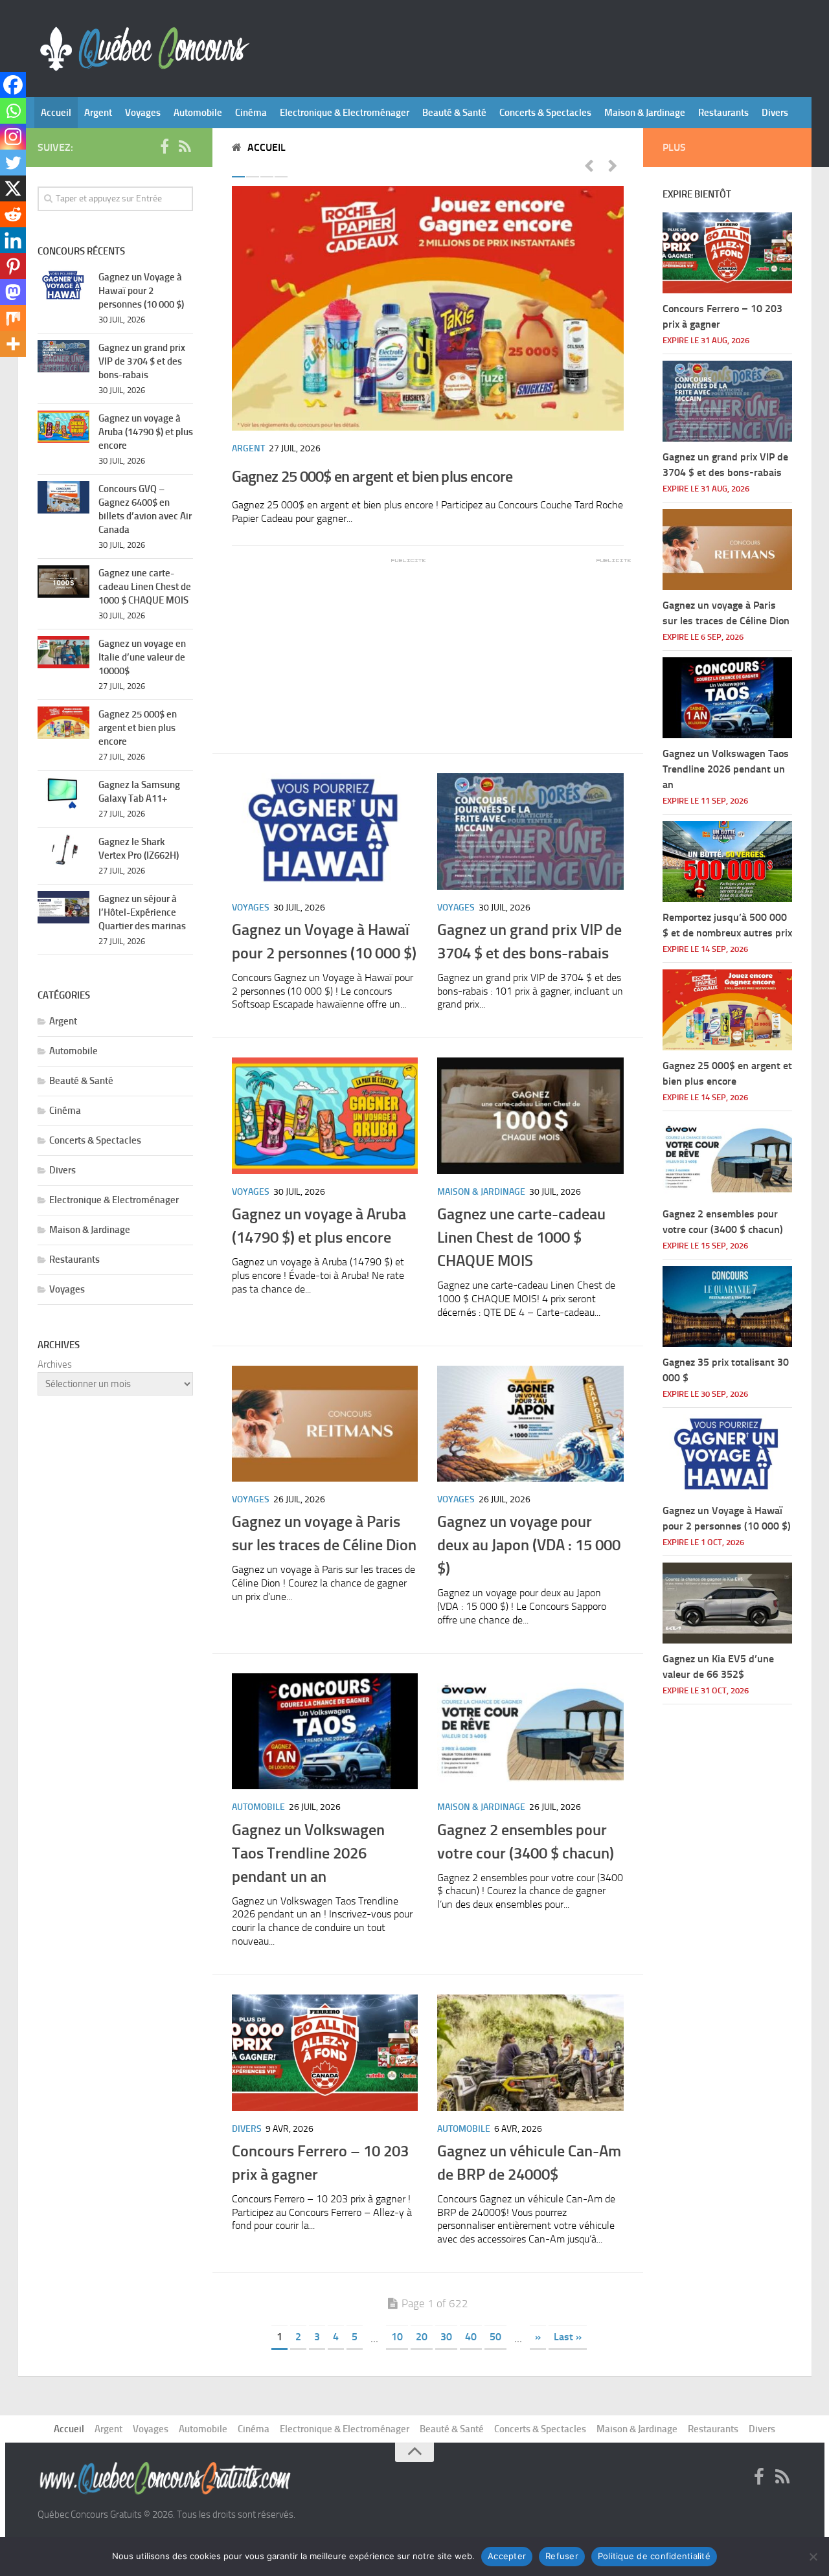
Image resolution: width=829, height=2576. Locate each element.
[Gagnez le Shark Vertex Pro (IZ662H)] (63, 850)
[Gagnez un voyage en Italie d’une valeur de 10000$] (63, 652)
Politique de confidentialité (654, 2556)
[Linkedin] (13, 240)
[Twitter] (13, 163)
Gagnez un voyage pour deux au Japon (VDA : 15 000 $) (529, 1545)
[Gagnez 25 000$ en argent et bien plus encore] (428, 308)
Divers (775, 113)
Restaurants (723, 113)
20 (422, 2337)
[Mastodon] (13, 292)
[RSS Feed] (185, 147)
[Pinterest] (13, 266)
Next (613, 165)
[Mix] (13, 318)
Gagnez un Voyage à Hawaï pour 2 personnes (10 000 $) (141, 291)
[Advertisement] (329, 646)
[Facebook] (13, 85)
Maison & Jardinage (645, 113)
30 (446, 2337)
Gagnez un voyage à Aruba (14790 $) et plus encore (146, 432)
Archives (55, 1364)
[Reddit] (13, 214)
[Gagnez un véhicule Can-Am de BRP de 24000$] (530, 2053)
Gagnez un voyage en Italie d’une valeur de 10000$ (142, 657)
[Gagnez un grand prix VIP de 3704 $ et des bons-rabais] (530, 831)
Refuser (562, 2556)
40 (471, 2337)
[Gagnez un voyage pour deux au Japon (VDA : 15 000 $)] (530, 1424)
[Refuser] (813, 2557)
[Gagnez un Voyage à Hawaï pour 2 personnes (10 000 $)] (325, 831)
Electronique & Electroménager (345, 113)
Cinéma (251, 113)
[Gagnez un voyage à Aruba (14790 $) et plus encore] (325, 1116)
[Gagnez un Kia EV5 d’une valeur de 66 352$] (727, 1603)
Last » (568, 2337)
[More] (13, 344)
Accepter (507, 2556)
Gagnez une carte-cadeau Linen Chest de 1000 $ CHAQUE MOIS (521, 1237)
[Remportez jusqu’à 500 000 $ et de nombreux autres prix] (727, 862)
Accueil (56, 113)
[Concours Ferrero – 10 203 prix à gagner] (325, 2053)
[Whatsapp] (13, 111)
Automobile (198, 113)
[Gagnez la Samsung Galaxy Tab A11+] (63, 793)
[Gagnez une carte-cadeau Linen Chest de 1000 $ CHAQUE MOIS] (530, 1116)
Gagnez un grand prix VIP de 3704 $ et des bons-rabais (142, 361)
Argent (98, 113)
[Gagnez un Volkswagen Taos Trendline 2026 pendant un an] (325, 1732)
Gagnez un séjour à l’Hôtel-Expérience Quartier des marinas (142, 912)
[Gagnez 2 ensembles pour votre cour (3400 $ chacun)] (530, 1732)
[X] (13, 188)
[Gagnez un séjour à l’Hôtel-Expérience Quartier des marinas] (63, 907)
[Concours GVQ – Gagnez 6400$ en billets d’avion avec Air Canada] (63, 497)
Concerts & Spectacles (545, 113)
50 (495, 2337)
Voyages (143, 113)
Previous (589, 165)
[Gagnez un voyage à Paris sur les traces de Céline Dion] (325, 1424)
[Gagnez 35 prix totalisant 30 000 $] (727, 1306)
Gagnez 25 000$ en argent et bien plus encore (372, 476)
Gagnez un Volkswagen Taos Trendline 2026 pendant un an (308, 1853)
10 (397, 2337)
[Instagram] (13, 137)
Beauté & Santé (454, 113)
